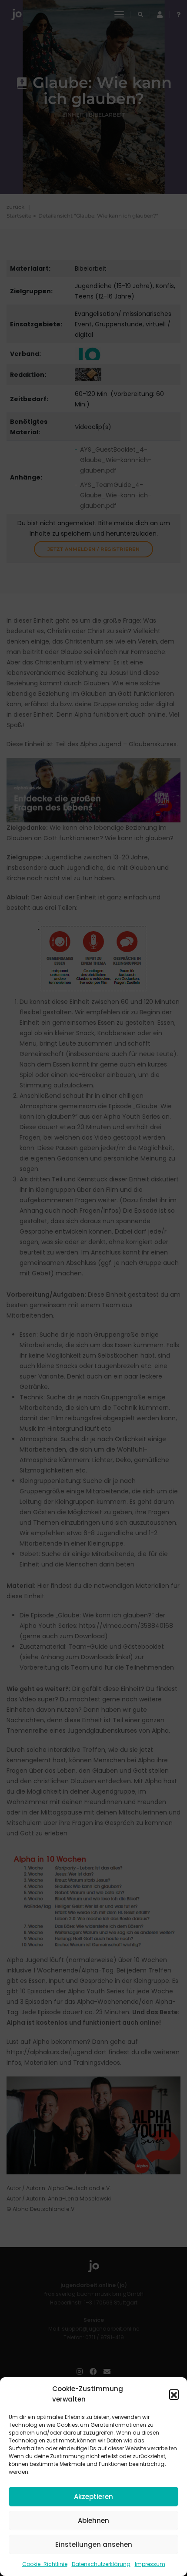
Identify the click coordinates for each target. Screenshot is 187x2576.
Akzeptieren (93, 2497)
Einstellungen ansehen (94, 2544)
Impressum (150, 2564)
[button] (174, 2394)
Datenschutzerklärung (101, 2564)
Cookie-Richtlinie (45, 2564)
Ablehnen (93, 2521)
